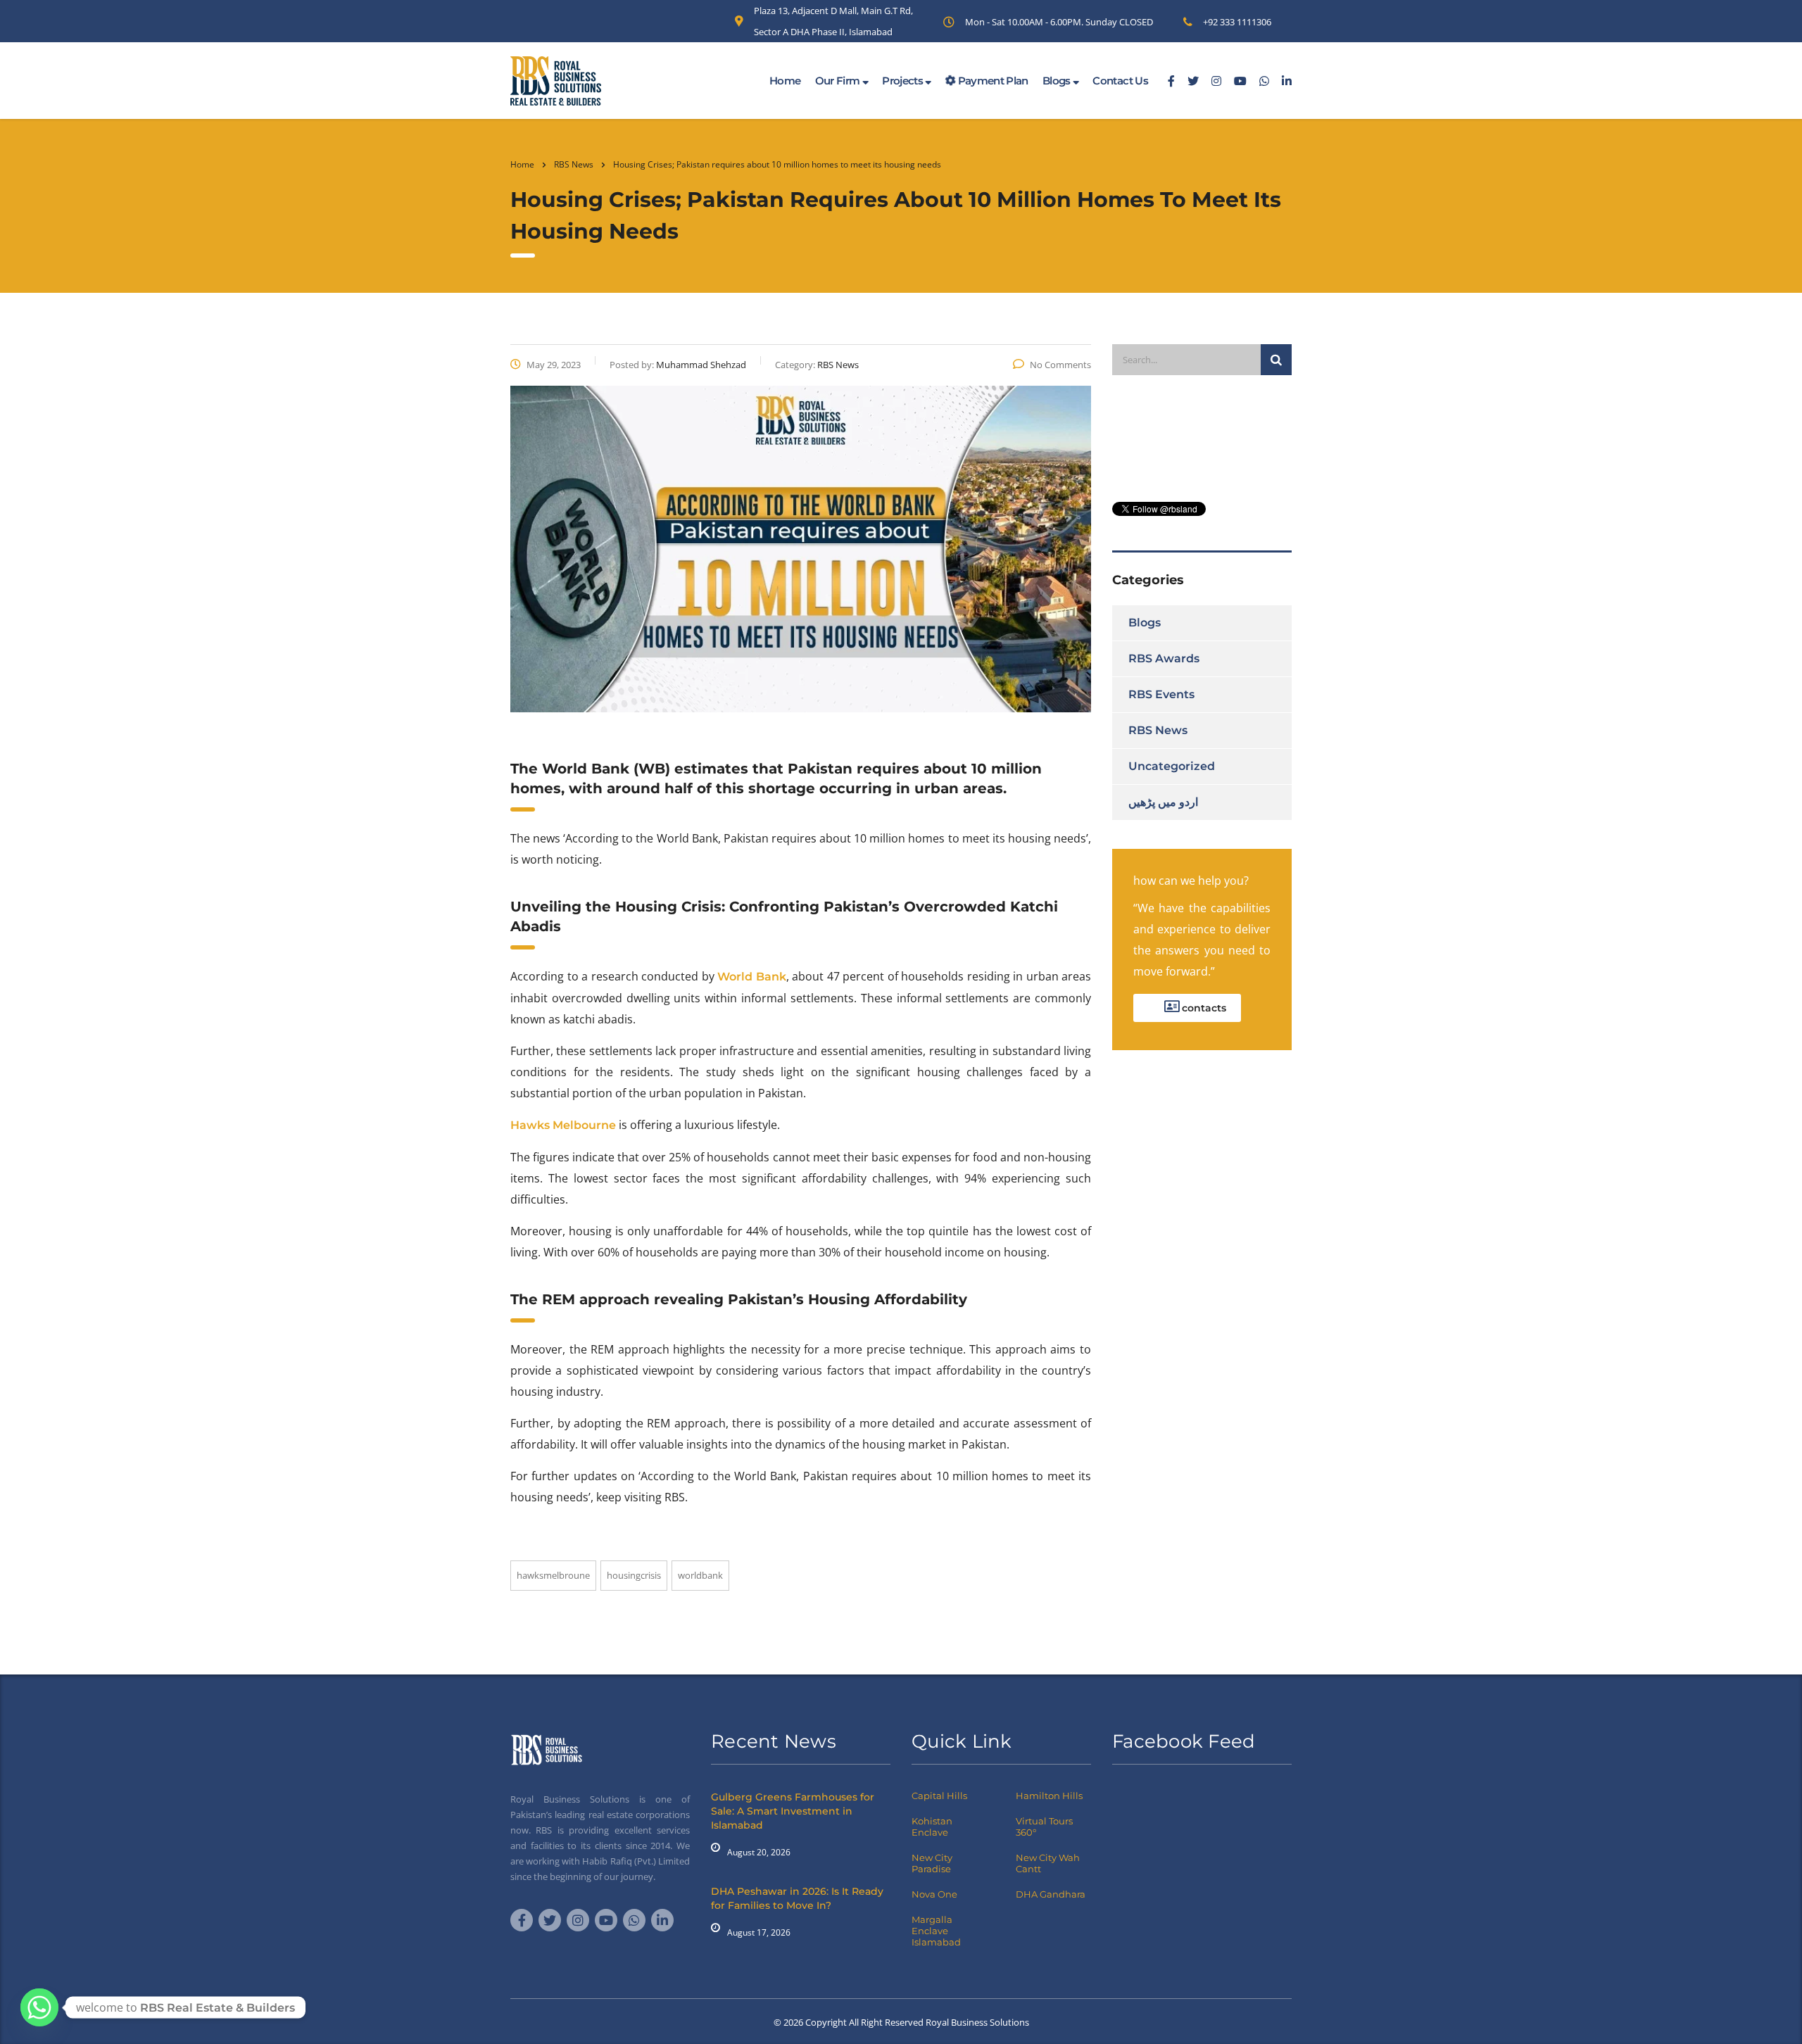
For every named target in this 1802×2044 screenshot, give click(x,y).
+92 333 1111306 (1237, 22)
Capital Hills (939, 1796)
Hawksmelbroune (553, 1575)
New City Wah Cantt (1048, 1863)
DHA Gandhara (1051, 1894)
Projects (903, 81)
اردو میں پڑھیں (1163, 802)
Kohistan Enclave (932, 1827)
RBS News (1158, 730)
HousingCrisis (634, 1575)
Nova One (934, 1894)
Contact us (1120, 81)
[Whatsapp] (39, 2007)
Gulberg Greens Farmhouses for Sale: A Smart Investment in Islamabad (793, 1811)
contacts (1203, 1008)
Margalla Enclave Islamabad (936, 1931)
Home (785, 81)
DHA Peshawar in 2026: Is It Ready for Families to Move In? (797, 1898)
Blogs (1058, 81)
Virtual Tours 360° (1044, 1827)
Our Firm (839, 81)
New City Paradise (932, 1863)
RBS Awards (1164, 658)
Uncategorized (1172, 766)
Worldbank (700, 1575)
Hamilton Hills (1049, 1796)
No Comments (1060, 365)
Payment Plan (992, 81)
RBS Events (1161, 694)
